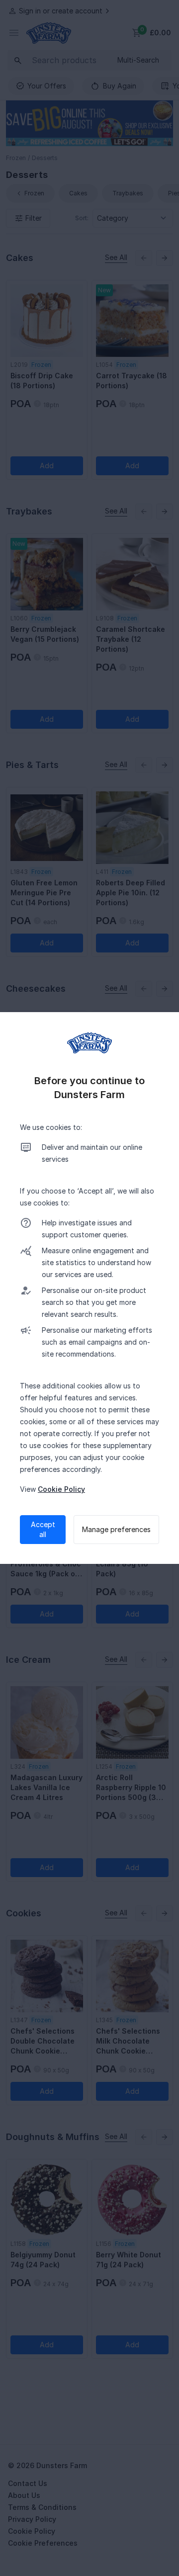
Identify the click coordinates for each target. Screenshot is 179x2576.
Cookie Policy (61, 1489)
